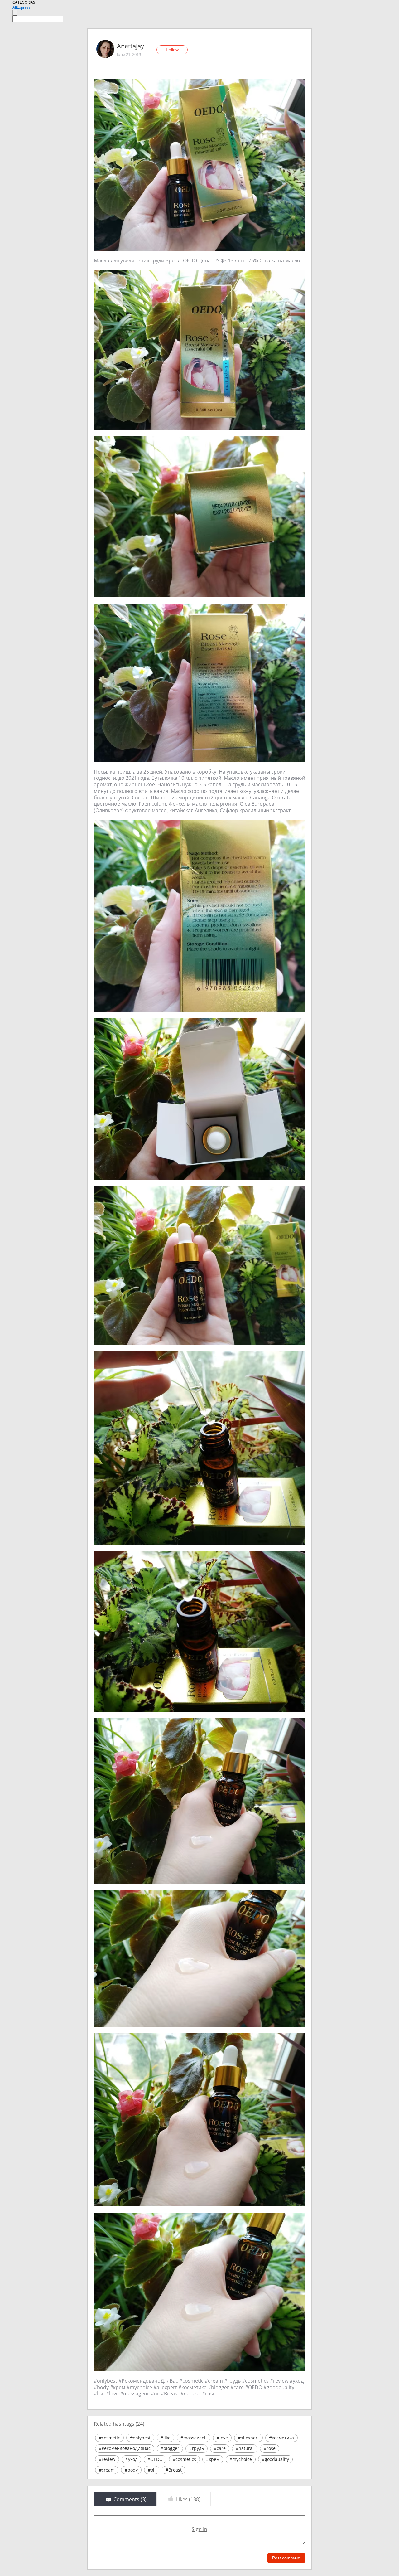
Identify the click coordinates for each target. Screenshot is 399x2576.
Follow (172, 50)
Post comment (286, 2558)
